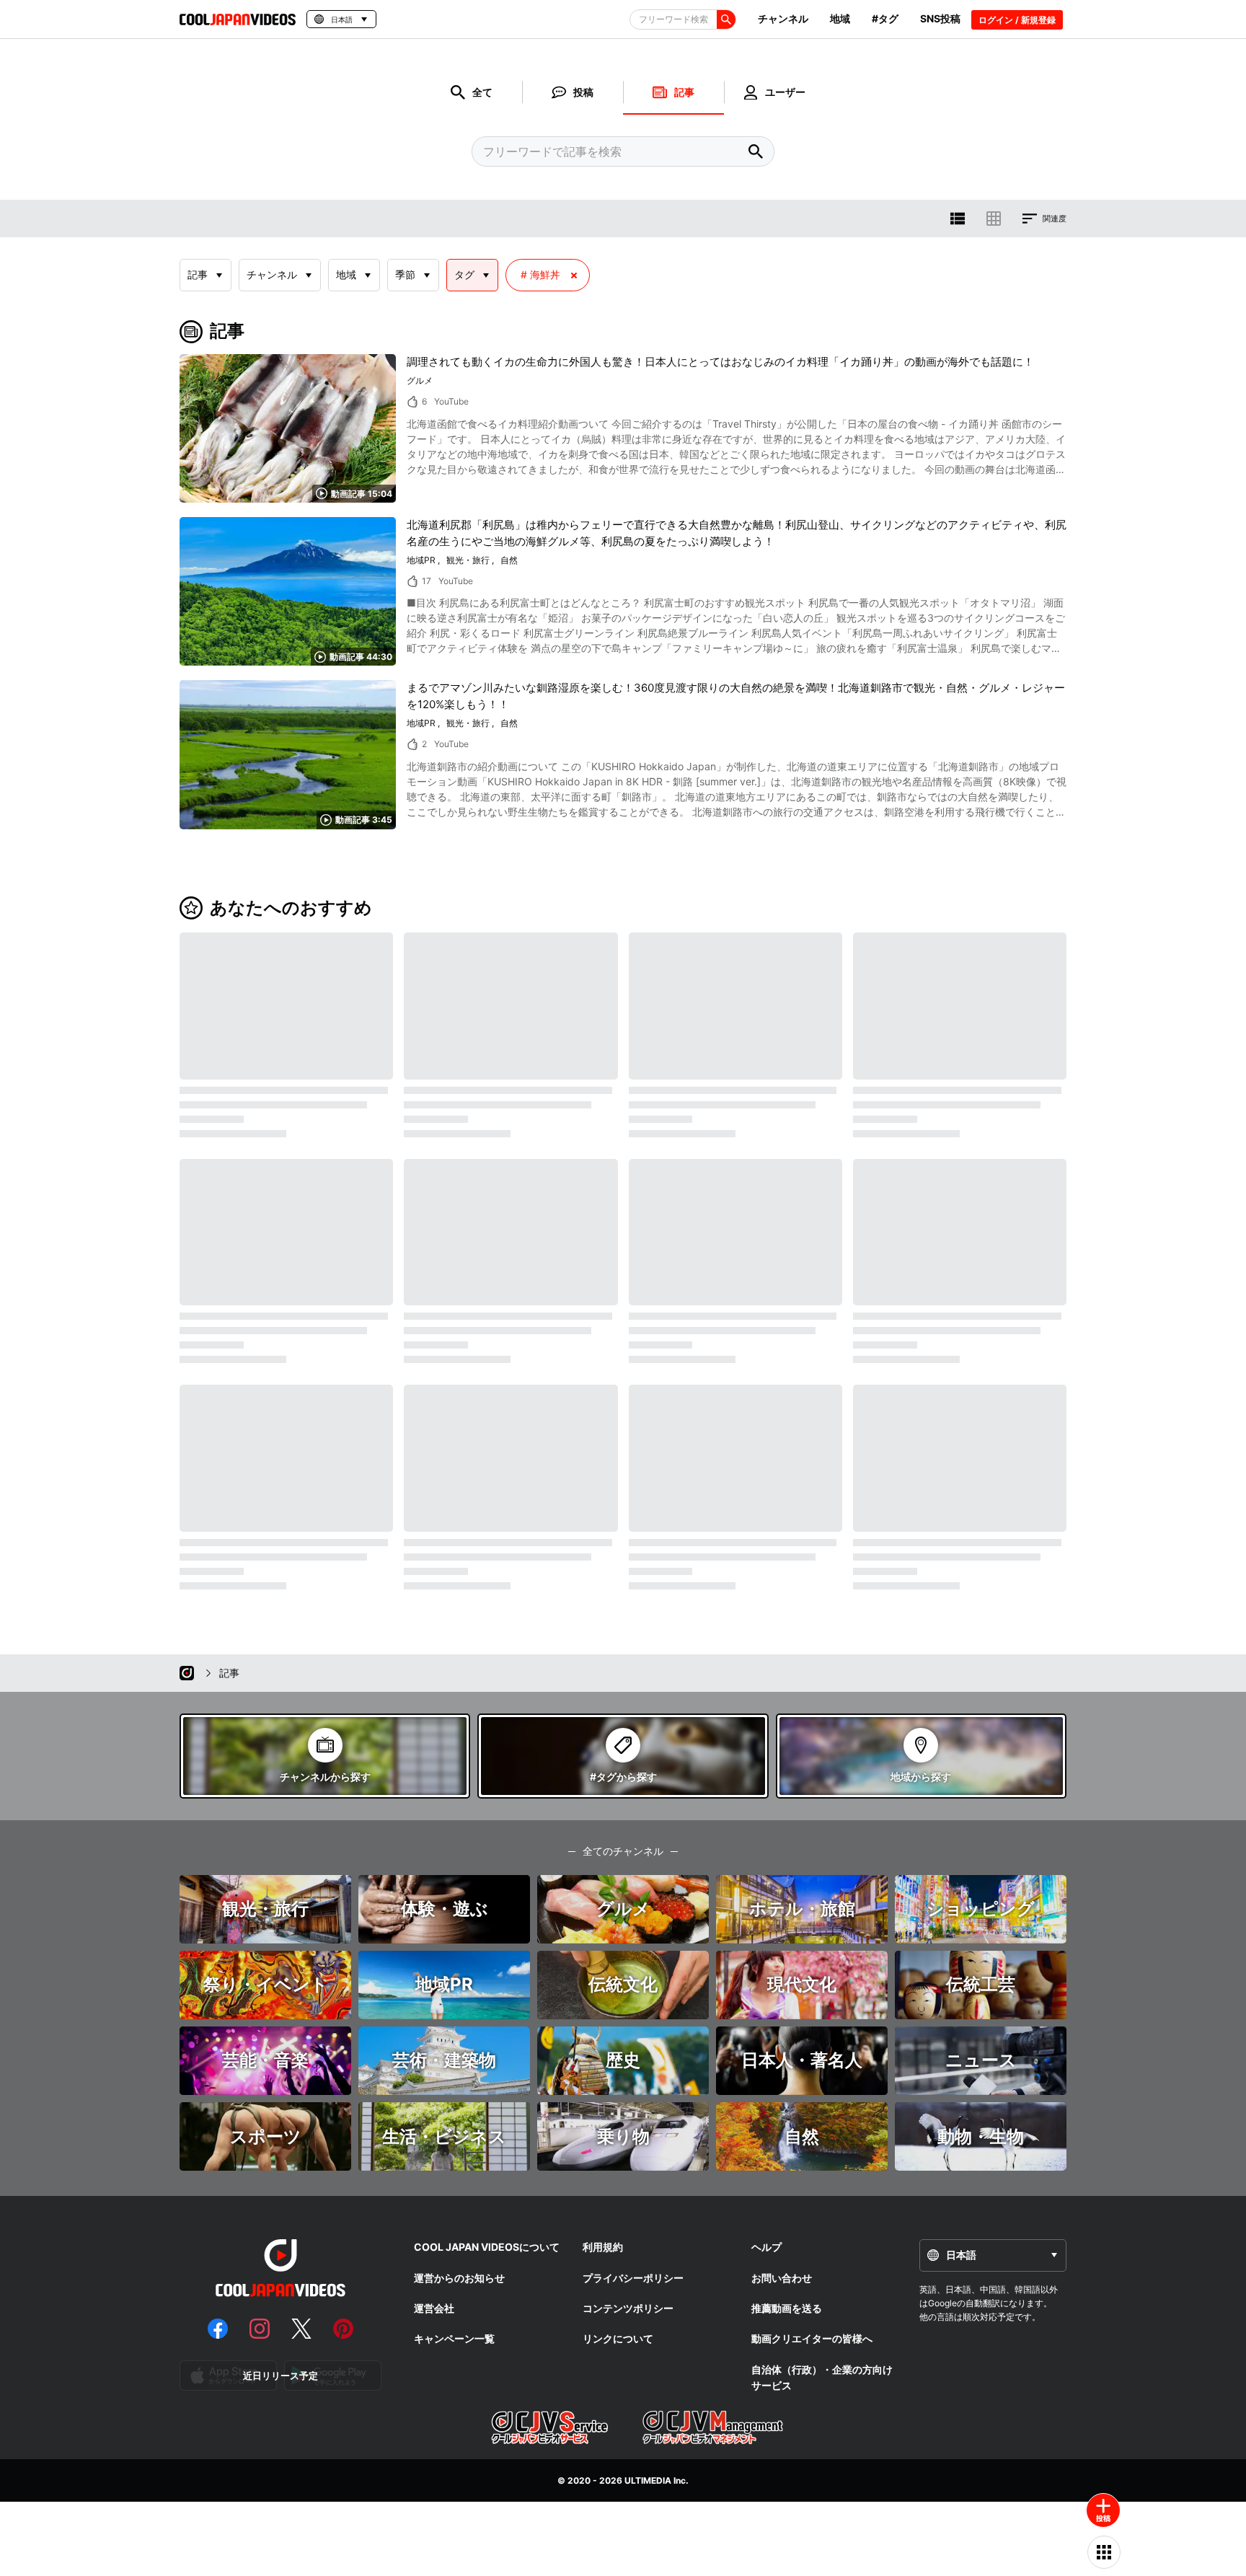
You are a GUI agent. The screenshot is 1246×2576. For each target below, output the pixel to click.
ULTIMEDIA (648, 2480)
